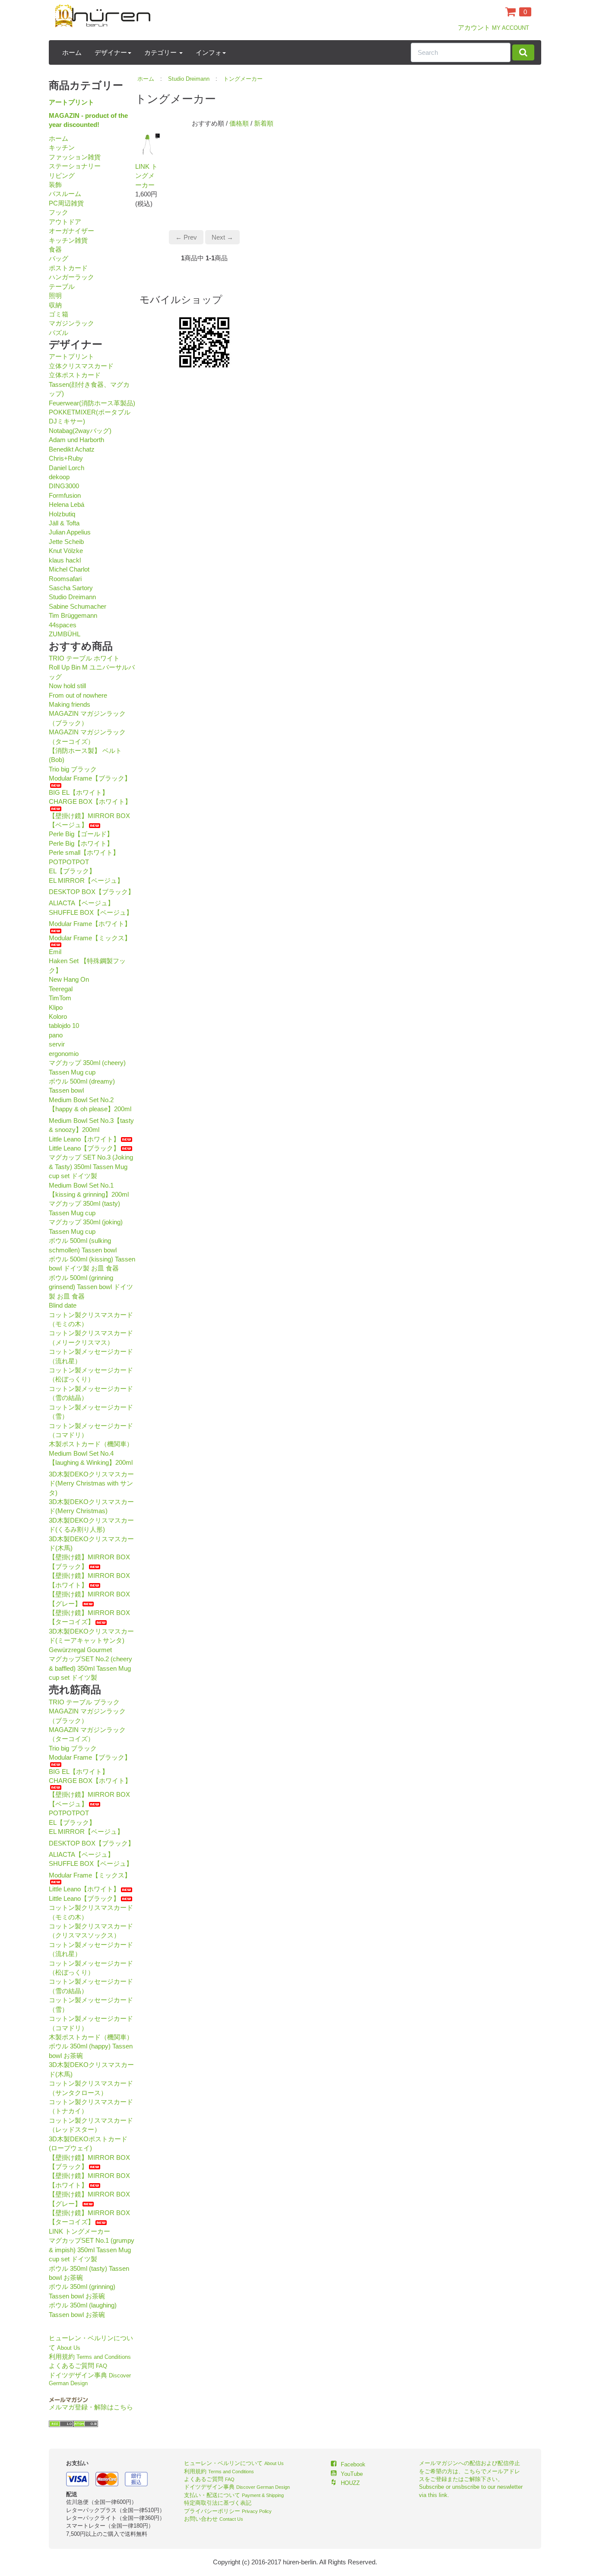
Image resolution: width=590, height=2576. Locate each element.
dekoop (59, 477)
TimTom (60, 998)
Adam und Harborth (76, 440)
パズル (59, 333)
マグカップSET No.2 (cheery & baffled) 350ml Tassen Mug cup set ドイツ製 (90, 1668)
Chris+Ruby (66, 458)
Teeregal (61, 989)
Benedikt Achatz (72, 449)
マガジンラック (71, 323)
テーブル (62, 286)
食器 (55, 249)
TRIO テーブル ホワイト (84, 658)
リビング (62, 175)
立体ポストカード (75, 375)
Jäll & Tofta (64, 523)
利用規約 (90, 2356)
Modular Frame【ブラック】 (90, 778)
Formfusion (65, 495)
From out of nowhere (78, 695)
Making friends (70, 704)
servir (57, 1044)
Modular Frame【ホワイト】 (90, 924)
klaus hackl (65, 560)
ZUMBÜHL (65, 634)
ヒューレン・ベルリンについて (234, 2463)
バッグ (59, 258)
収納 (55, 305)
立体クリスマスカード (81, 366)
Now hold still (67, 686)
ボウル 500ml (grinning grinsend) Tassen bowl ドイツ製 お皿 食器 (91, 1287)
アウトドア (65, 222)
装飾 (55, 185)
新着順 (264, 123)
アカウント (493, 27)
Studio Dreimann (72, 597)
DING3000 (64, 486)
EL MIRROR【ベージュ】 (86, 880)
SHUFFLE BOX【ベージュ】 (91, 912)
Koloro (58, 1016)
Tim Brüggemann (73, 615)
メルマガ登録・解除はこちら (91, 2407)
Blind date (63, 1305)
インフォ (209, 52)
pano (56, 1035)
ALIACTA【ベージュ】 (81, 903)
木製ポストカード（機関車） (91, 1444)
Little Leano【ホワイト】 (84, 1139)
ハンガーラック (71, 277)
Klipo (56, 1007)
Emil (55, 952)
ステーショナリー (75, 166)
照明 (55, 296)
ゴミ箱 (59, 314)
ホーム (72, 52)
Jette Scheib (66, 542)
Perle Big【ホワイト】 (81, 843)
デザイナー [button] (111, 52)
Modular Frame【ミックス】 (90, 938)
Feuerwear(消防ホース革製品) (92, 403)
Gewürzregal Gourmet (80, 1650)
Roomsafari (65, 579)
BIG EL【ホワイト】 (79, 792)
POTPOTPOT (69, 862)
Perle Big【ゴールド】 (81, 834)
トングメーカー (243, 79)
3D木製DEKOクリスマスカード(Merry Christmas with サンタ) (91, 1483)
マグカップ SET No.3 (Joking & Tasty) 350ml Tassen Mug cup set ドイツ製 (91, 1166)
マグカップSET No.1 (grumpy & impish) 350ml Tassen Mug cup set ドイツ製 (92, 2250)
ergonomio (64, 1054)
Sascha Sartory (71, 588)
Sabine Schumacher (78, 606)
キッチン (62, 147)
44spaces (63, 625)
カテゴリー (161, 52)
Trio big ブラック (73, 769)
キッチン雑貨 (68, 240)
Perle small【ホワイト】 (84, 852)
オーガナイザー (71, 231)
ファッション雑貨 (75, 157)
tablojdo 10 (64, 1026)
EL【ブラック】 (72, 871)
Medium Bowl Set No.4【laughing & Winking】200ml (91, 1458)
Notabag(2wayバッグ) (80, 431)
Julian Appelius (70, 532)
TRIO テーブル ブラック (84, 1702)
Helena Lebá (67, 504)
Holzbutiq (62, 514)
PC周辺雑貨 (66, 203)
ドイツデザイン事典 (237, 2487)
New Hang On (69, 979)
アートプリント (71, 102)
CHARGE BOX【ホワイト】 (90, 801)
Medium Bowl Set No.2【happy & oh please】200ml (90, 1104)
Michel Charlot (69, 569)
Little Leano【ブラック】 (84, 1148)
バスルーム (65, 194)
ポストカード (68, 268)
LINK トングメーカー (79, 2231)
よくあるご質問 (78, 2366)
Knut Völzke (66, 551)
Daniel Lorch (67, 468)
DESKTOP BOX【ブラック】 (92, 892)
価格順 (239, 123)
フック (59, 212)
